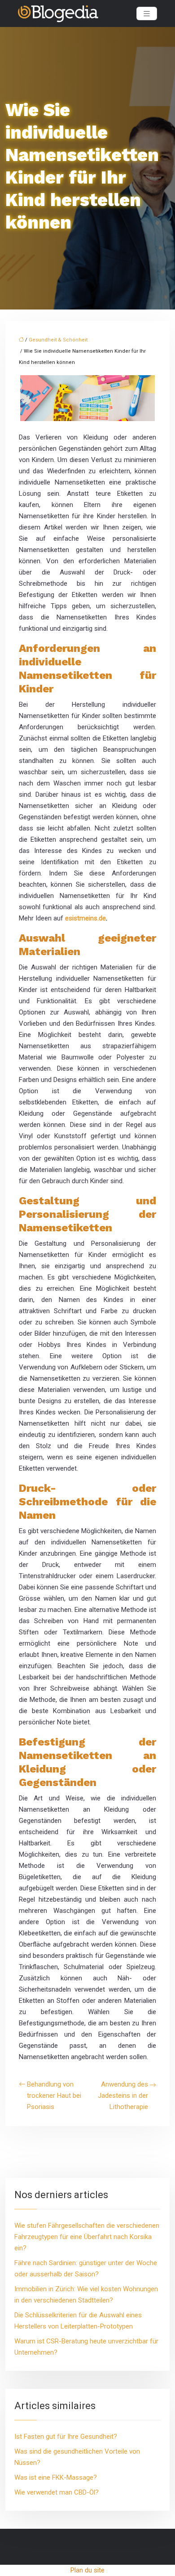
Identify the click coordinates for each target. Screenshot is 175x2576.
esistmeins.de (85, 918)
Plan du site (87, 2570)
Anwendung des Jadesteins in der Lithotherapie (123, 2096)
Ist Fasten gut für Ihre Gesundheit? (66, 2437)
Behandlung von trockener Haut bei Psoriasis (54, 2096)
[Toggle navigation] (147, 14)
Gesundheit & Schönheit (58, 340)
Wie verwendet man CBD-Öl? (57, 2492)
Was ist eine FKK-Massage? (56, 2477)
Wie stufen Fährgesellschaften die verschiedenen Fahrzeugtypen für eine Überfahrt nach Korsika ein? (87, 2237)
